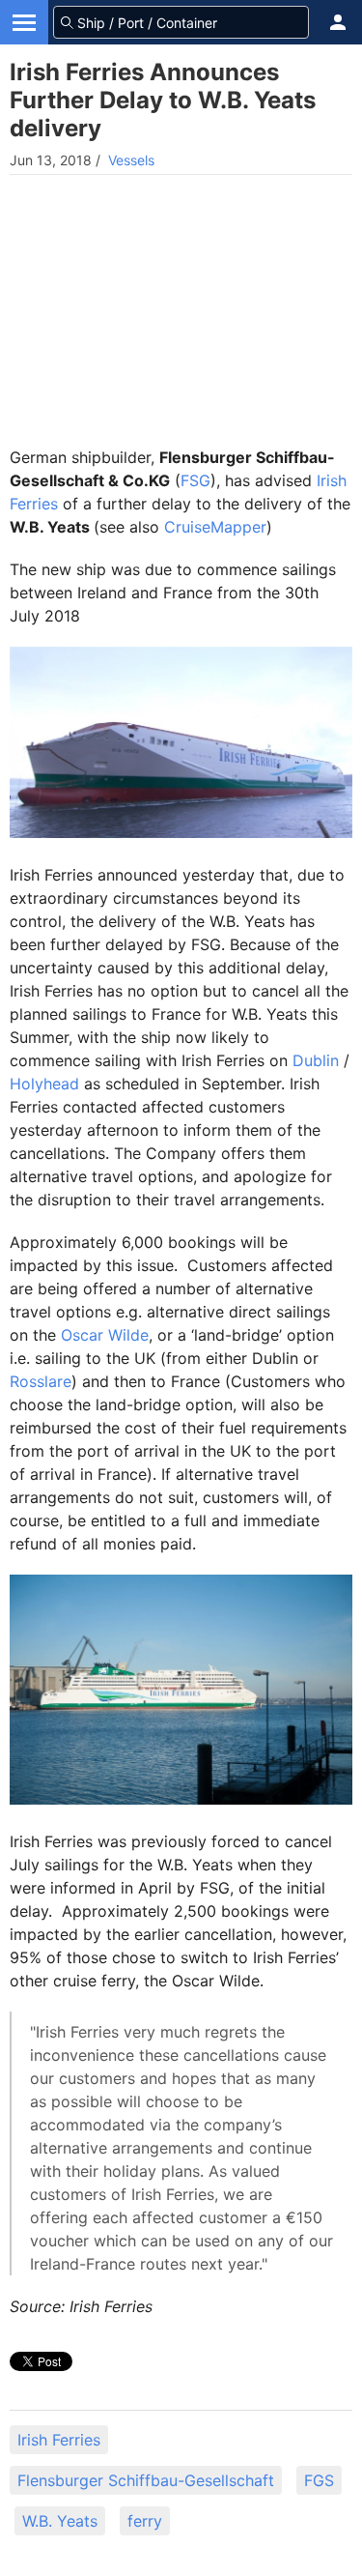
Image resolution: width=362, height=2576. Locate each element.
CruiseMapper (215, 527)
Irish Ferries (59, 2440)
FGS (319, 2480)
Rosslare (41, 1381)
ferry (145, 2521)
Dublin (316, 1060)
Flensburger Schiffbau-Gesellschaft (146, 2480)
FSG (195, 480)
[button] (338, 22)
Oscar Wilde (105, 1335)
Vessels (131, 160)
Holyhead (44, 1084)
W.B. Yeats (60, 2521)
